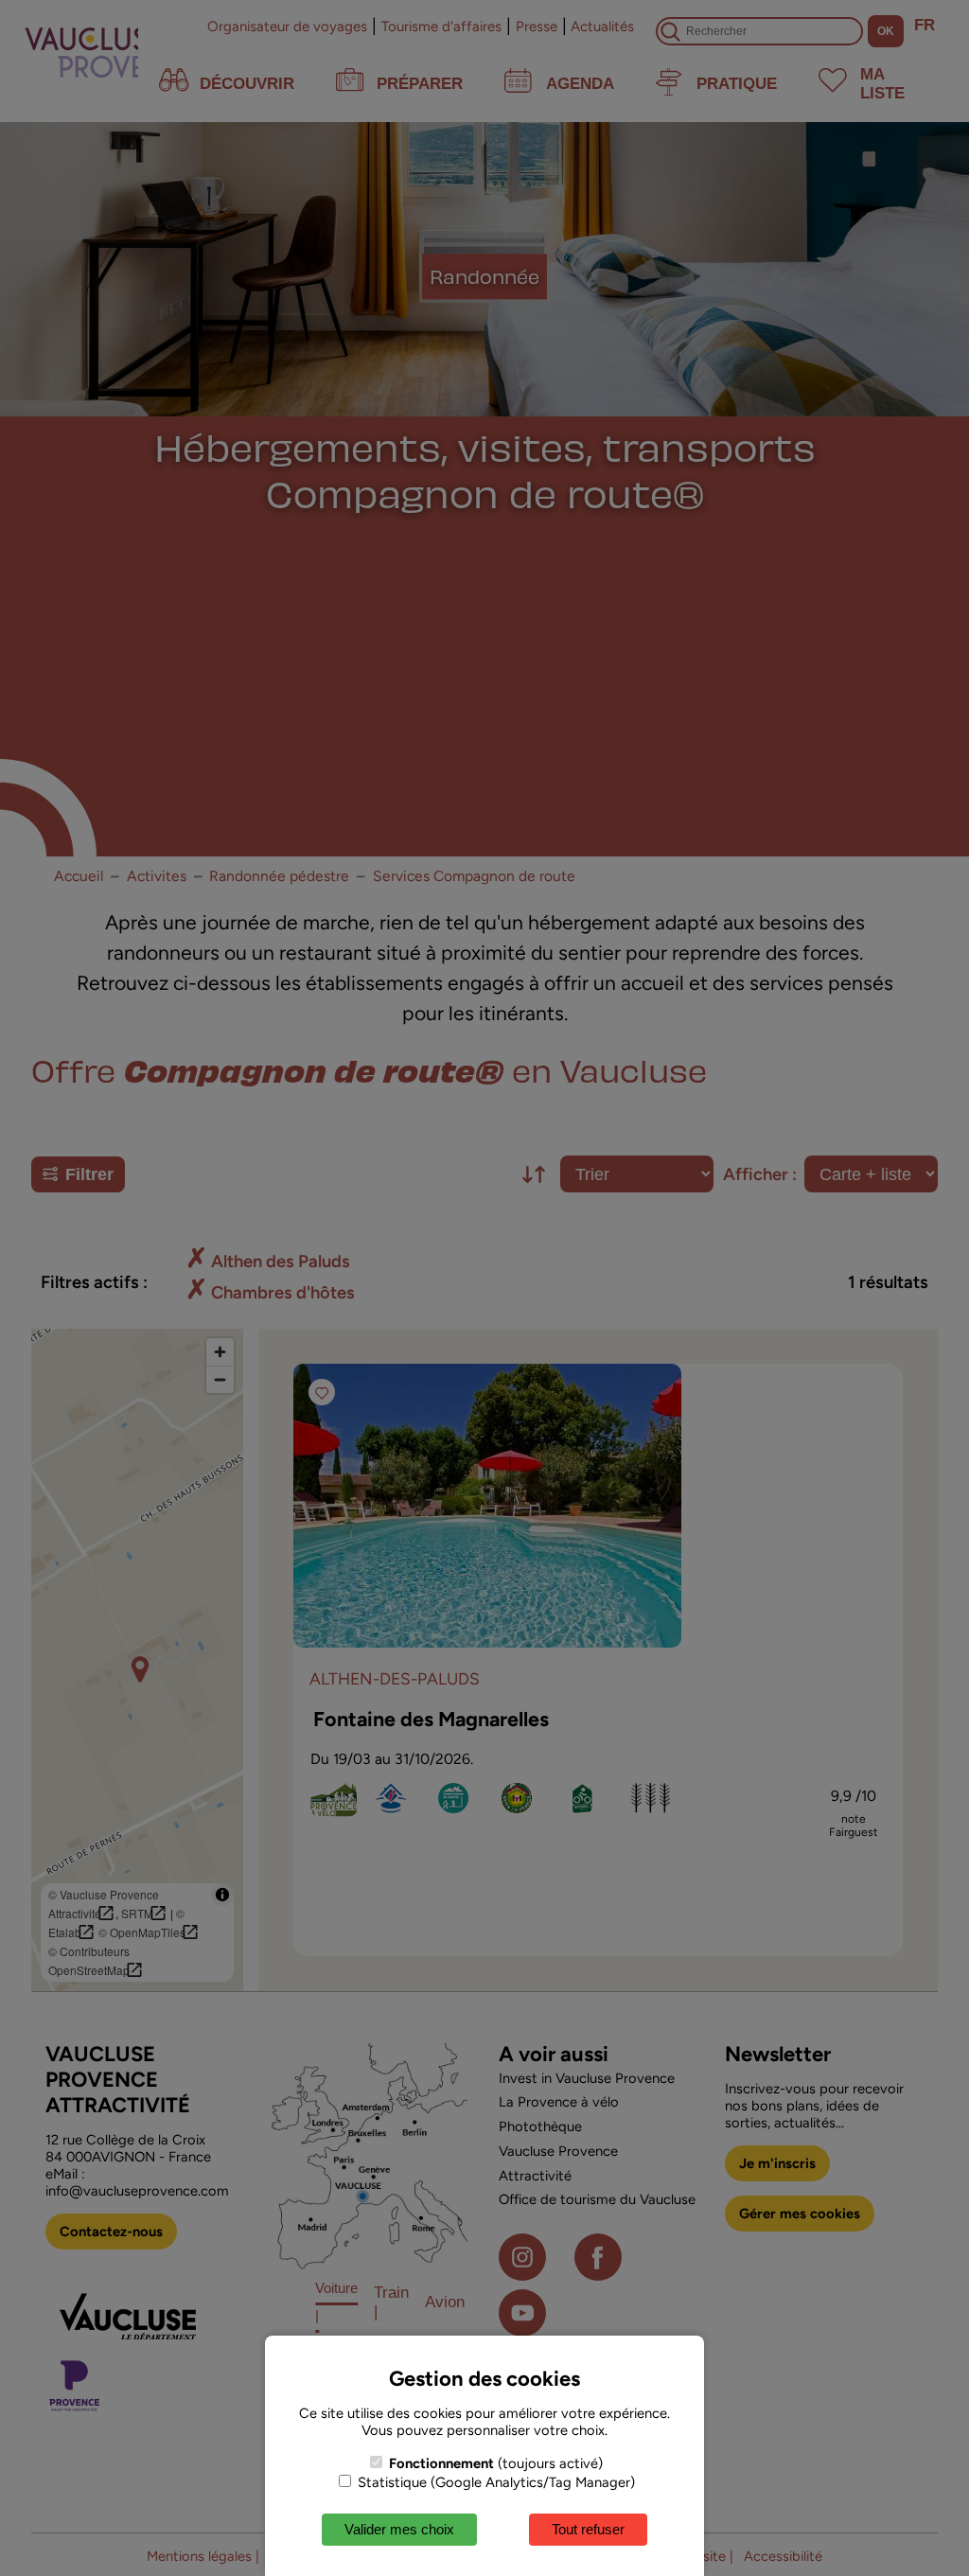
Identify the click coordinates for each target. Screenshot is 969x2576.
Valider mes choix (399, 2529)
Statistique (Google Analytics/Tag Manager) (494, 2482)
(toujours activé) (496, 2463)
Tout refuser (588, 2529)
